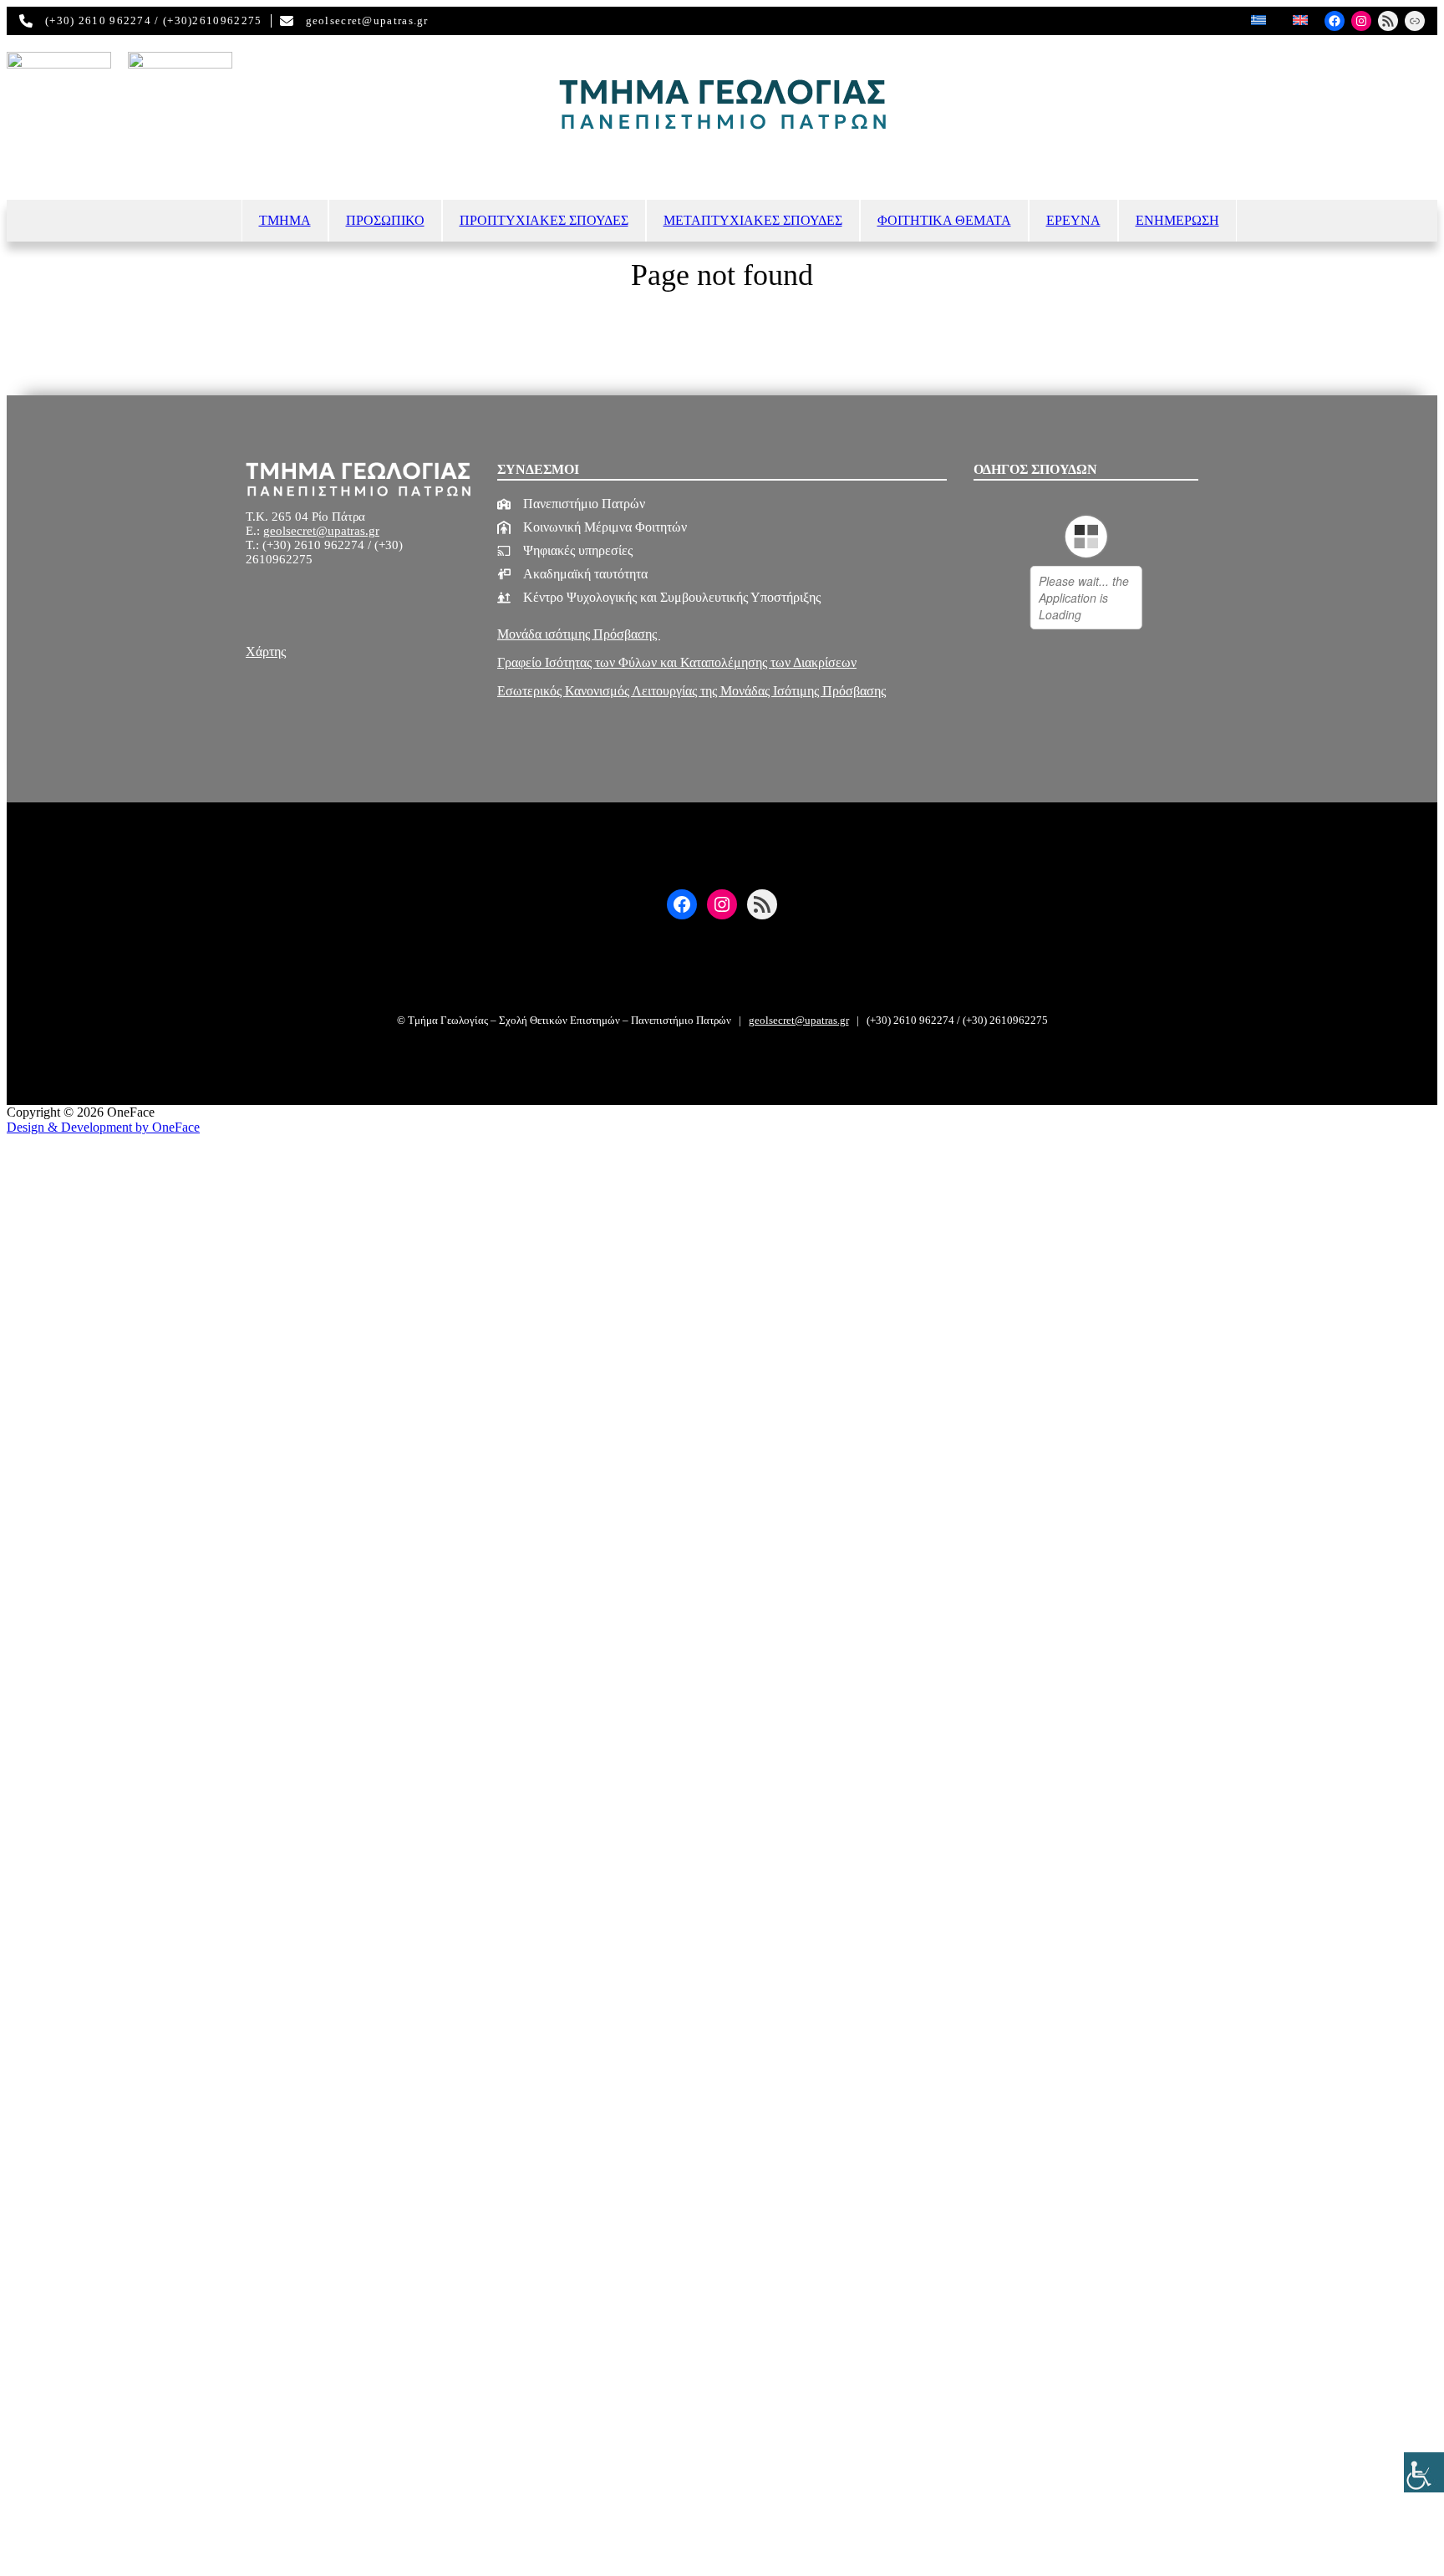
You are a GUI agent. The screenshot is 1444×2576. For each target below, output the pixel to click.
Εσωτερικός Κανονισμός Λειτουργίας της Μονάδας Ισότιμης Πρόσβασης (691, 691)
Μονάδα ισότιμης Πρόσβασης (579, 634)
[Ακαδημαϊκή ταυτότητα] (572, 574)
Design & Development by (103, 1127)
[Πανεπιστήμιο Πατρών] (571, 504)
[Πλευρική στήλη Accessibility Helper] (1424, 2472)
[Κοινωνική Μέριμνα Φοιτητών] (592, 527)
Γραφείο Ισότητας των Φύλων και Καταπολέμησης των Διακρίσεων (677, 662)
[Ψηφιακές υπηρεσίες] (565, 551)
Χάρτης (266, 652)
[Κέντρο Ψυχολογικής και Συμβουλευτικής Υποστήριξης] (659, 598)
